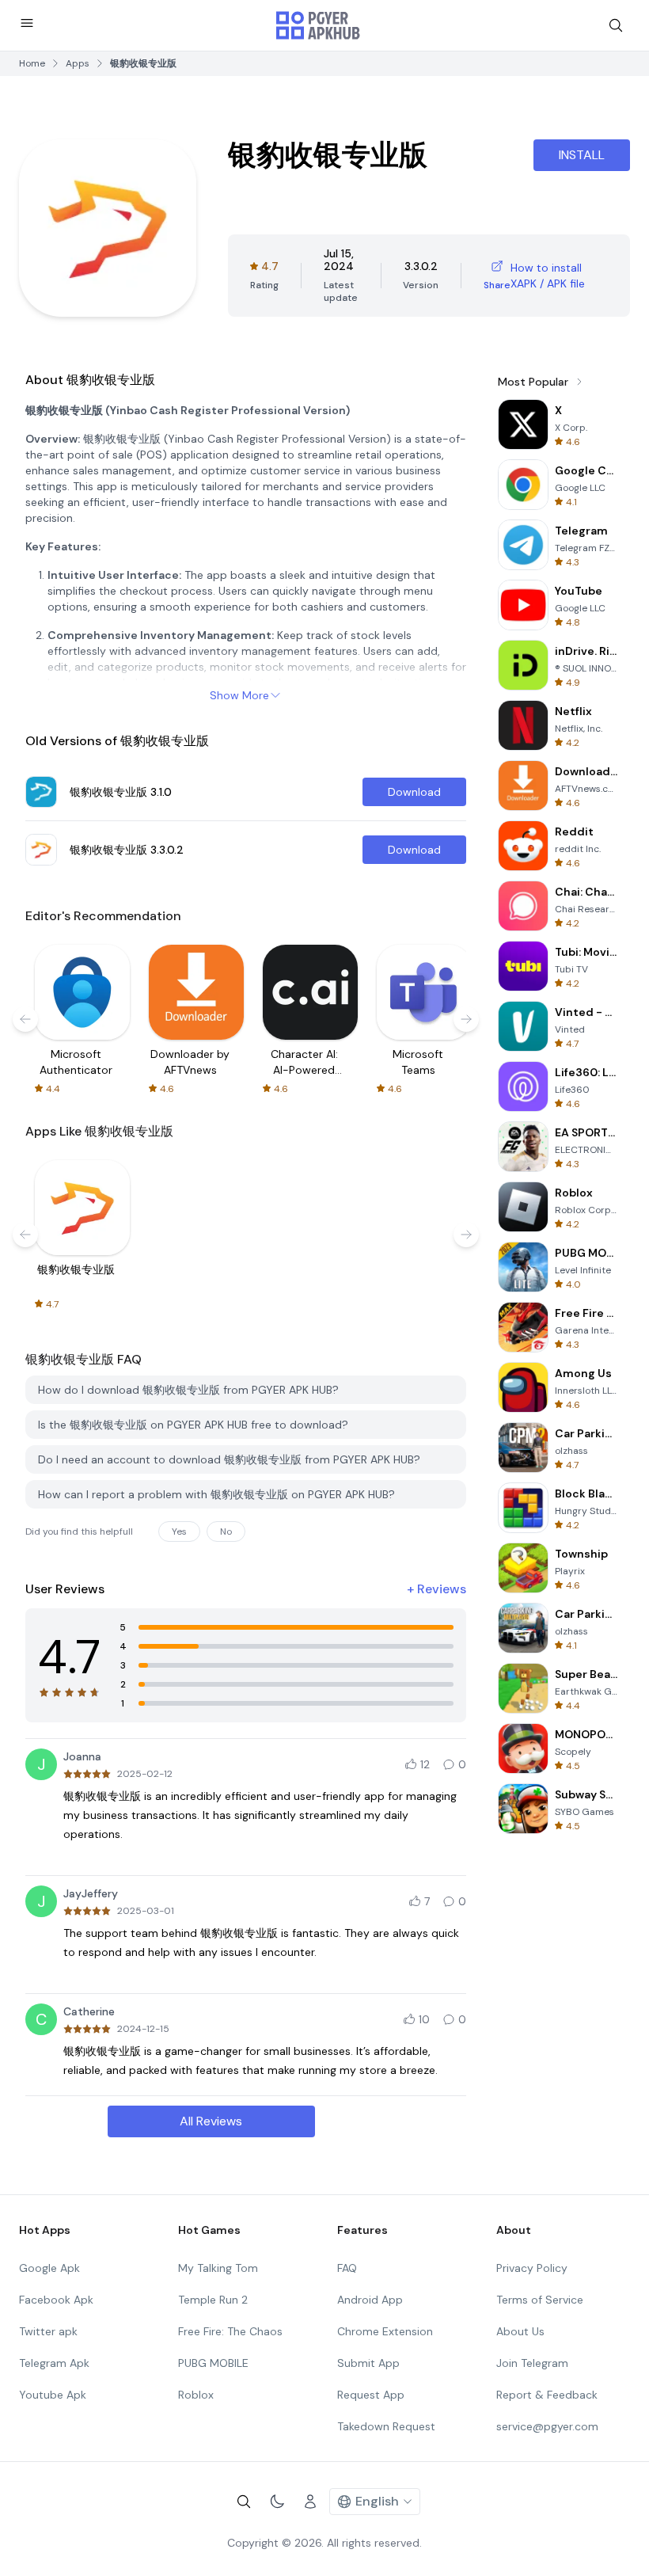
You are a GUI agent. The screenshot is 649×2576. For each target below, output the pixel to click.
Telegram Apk (54, 2363)
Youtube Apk (53, 2395)
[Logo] (318, 25)
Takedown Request (386, 2426)
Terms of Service (540, 2300)
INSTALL (582, 155)
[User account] (310, 2502)
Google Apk (49, 2268)
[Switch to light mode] (277, 2502)
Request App (371, 2395)
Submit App (368, 2363)
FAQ (347, 2268)
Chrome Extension (385, 2331)
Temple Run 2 (213, 2300)
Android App (370, 2300)
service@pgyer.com (547, 2426)
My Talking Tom (218, 2268)
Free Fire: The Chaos (230, 2331)
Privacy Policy (532, 2268)
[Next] (466, 1019)
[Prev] (25, 1019)
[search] (616, 25)
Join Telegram (532, 2363)
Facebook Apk (56, 2300)
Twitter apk (48, 2331)
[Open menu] (27, 23)
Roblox (196, 2395)
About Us (520, 2331)
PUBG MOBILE (213, 2363)
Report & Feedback (547, 2395)
